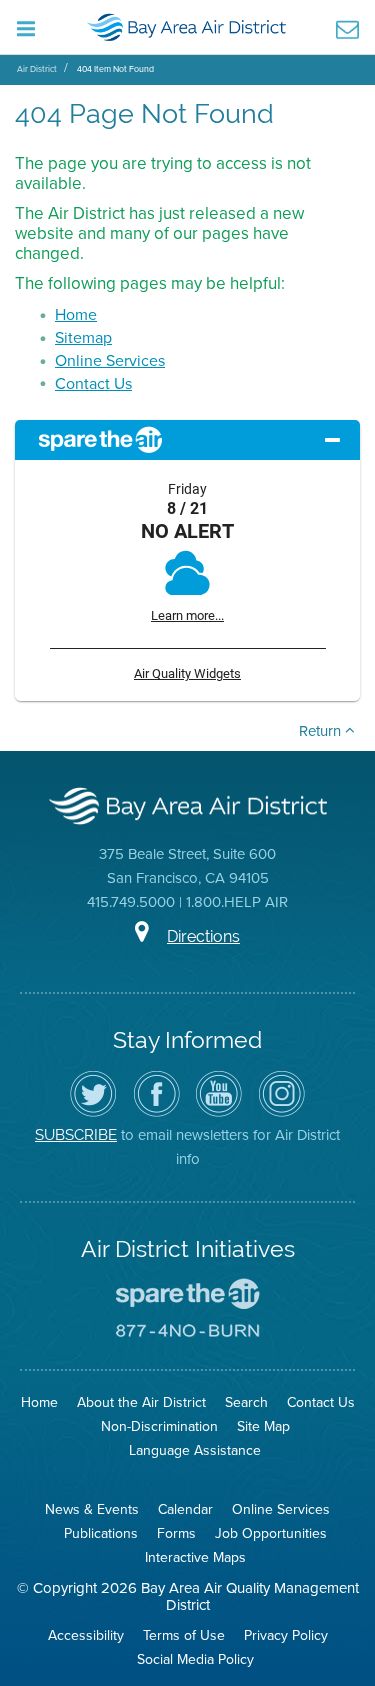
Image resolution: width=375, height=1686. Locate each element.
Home (76, 314)
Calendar (185, 1509)
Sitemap (83, 337)
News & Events (92, 1509)
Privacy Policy (286, 1635)
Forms (176, 1533)
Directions (203, 936)
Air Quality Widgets (187, 673)
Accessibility (86, 1635)
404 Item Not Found (115, 68)
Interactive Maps (195, 1557)
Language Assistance (195, 1450)
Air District (37, 68)
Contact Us (93, 383)
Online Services (110, 360)
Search (246, 1402)
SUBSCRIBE (76, 1134)
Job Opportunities (271, 1533)
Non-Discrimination (159, 1426)
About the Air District (141, 1402)
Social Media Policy (195, 1659)
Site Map (263, 1426)
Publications (101, 1533)
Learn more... (187, 615)
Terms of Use (184, 1635)
